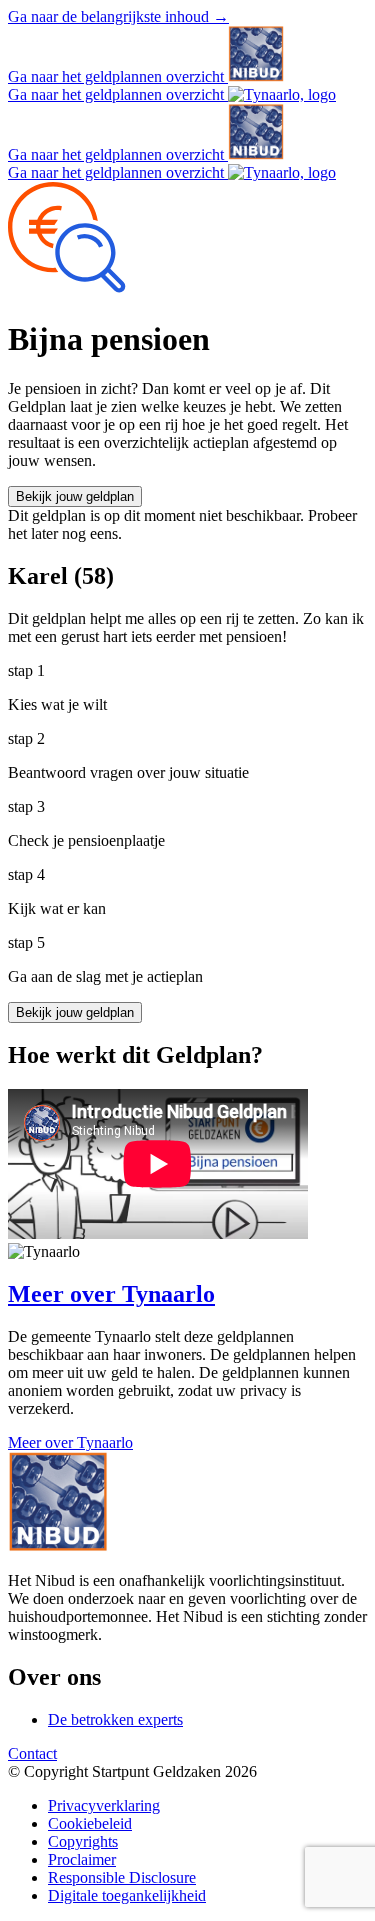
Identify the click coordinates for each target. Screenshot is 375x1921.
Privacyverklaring (104, 1805)
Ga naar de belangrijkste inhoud (118, 16)
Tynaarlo (111, 1294)
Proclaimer (82, 1859)
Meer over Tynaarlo (70, 1442)
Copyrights (83, 1841)
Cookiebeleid (90, 1823)
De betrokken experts (115, 1719)
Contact (32, 1753)
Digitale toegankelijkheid (127, 1895)
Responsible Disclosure (122, 1877)
